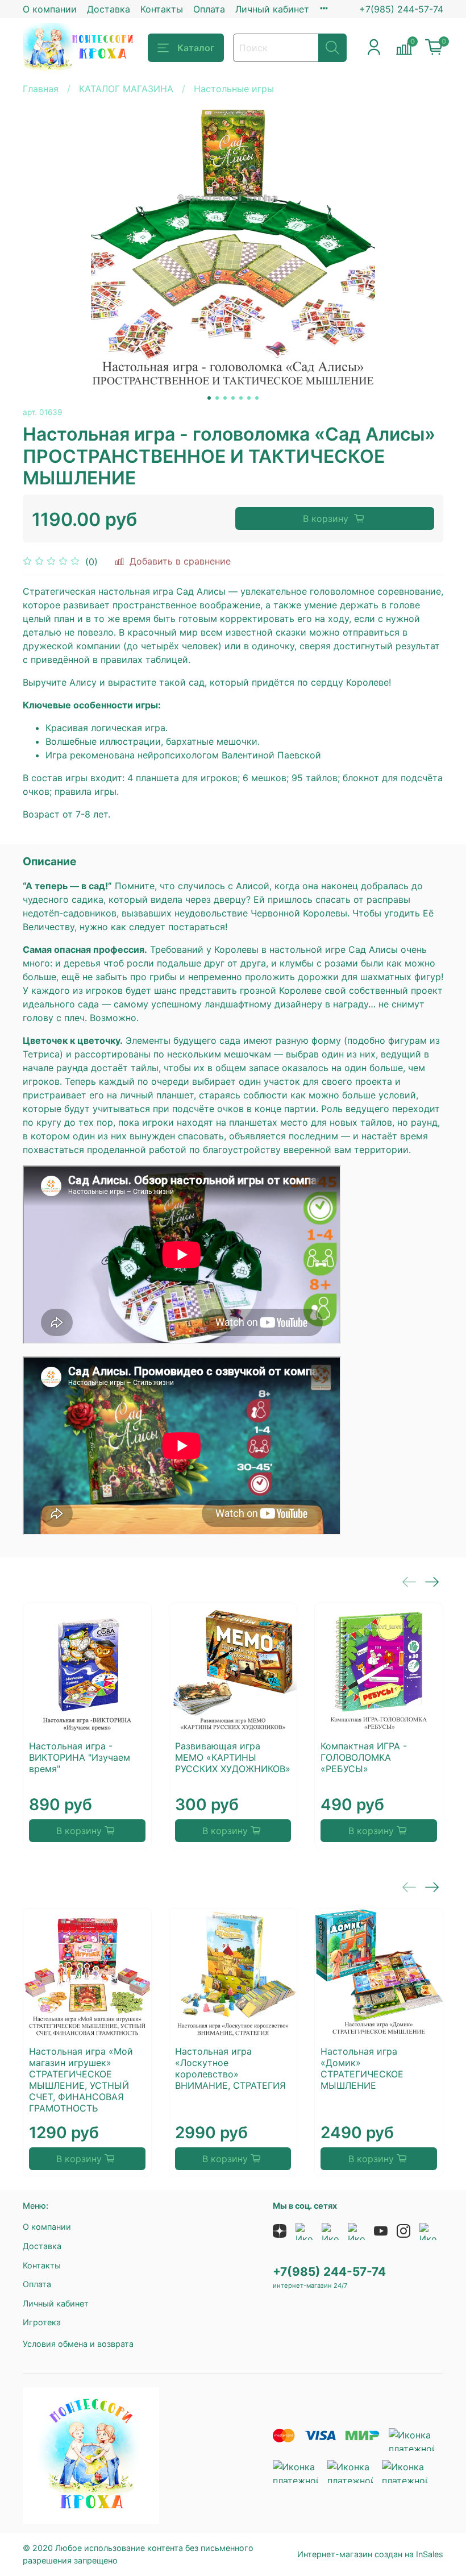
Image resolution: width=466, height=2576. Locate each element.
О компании (50, 9)
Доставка (109, 9)
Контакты (162, 9)
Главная (41, 89)
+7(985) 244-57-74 (401, 9)
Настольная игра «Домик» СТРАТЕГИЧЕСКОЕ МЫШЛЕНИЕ (362, 2068)
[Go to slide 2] (217, 398)
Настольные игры (234, 89)
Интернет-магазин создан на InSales (370, 2554)
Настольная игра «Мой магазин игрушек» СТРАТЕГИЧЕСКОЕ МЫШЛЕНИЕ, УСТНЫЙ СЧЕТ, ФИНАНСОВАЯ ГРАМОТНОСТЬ (81, 2080)
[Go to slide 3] (225, 398)
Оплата (209, 9)
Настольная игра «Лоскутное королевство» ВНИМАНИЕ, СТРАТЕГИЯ (230, 2068)
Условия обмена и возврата (78, 2344)
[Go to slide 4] (233, 398)
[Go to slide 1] (209, 398)
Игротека (42, 2322)
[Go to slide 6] (249, 398)
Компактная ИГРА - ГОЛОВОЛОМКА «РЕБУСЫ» (364, 1757)
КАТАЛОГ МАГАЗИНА (126, 89)
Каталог (196, 48)
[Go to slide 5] (241, 398)
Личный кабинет (272, 9)
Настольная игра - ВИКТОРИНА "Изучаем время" (80, 1757)
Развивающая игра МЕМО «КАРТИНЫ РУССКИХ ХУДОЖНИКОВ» (233, 1757)
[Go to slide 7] (257, 398)
